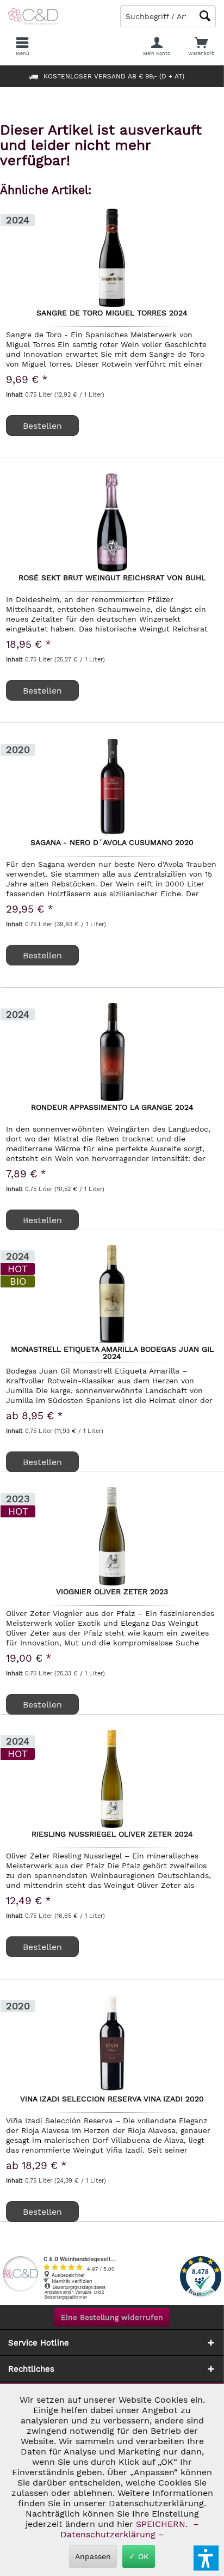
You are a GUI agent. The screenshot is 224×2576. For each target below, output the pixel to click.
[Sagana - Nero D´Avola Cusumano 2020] (112, 787)
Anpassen (93, 2556)
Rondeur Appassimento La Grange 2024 (112, 1108)
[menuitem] (202, 46)
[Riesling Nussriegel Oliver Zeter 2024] (112, 1779)
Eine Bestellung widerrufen (112, 2317)
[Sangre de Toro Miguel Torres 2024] (112, 258)
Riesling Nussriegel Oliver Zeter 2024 (112, 1834)
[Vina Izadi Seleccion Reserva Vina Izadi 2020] (112, 2044)
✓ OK (139, 2556)
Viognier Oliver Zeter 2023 (112, 1592)
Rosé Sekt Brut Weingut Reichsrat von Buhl (112, 578)
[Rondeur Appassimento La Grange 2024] (112, 1052)
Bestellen (42, 1220)
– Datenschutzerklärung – (128, 2529)
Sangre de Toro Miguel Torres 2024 (112, 313)
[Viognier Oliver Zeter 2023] (112, 1536)
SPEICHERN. (163, 2524)
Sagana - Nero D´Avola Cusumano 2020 (112, 843)
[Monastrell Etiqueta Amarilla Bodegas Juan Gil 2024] (112, 1294)
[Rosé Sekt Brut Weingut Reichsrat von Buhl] (112, 523)
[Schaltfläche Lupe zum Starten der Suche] (205, 16)
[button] (206, 2558)
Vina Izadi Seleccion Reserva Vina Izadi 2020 (112, 2099)
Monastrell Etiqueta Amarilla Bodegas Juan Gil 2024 (112, 1352)
